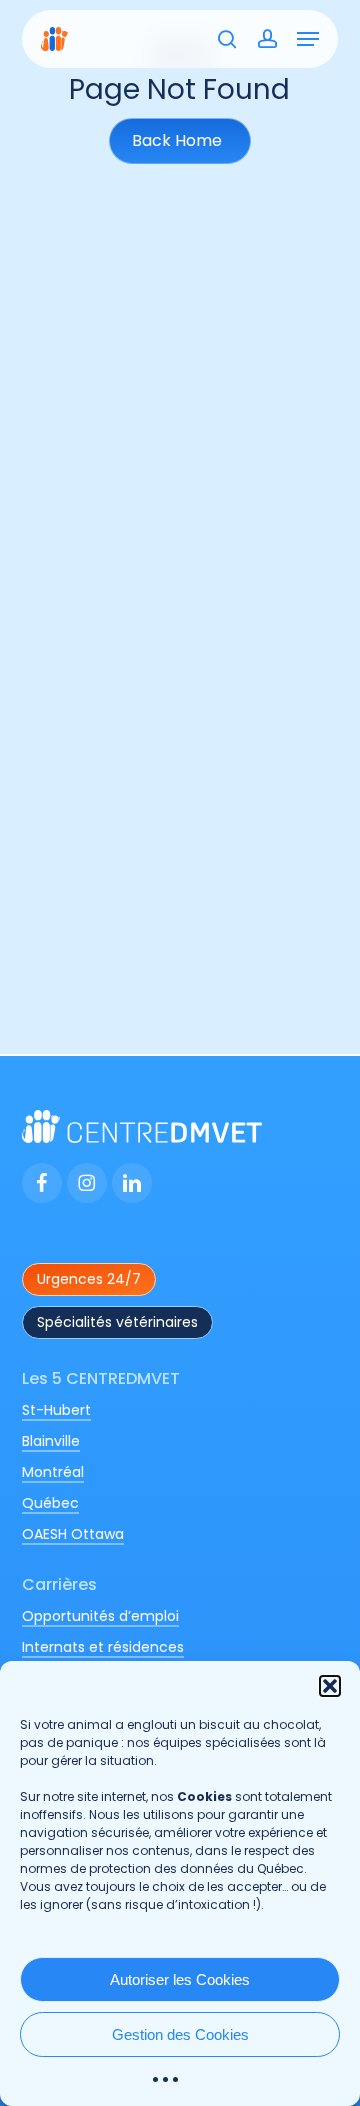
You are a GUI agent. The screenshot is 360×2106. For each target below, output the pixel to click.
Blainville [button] (51, 1441)
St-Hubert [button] (56, 1410)
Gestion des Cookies (180, 2034)
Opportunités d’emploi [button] (100, 1616)
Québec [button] (50, 1503)
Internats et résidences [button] (103, 1647)
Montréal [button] (53, 1472)
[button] (330, 1686)
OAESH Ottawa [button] (73, 1534)
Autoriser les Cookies (180, 1979)
